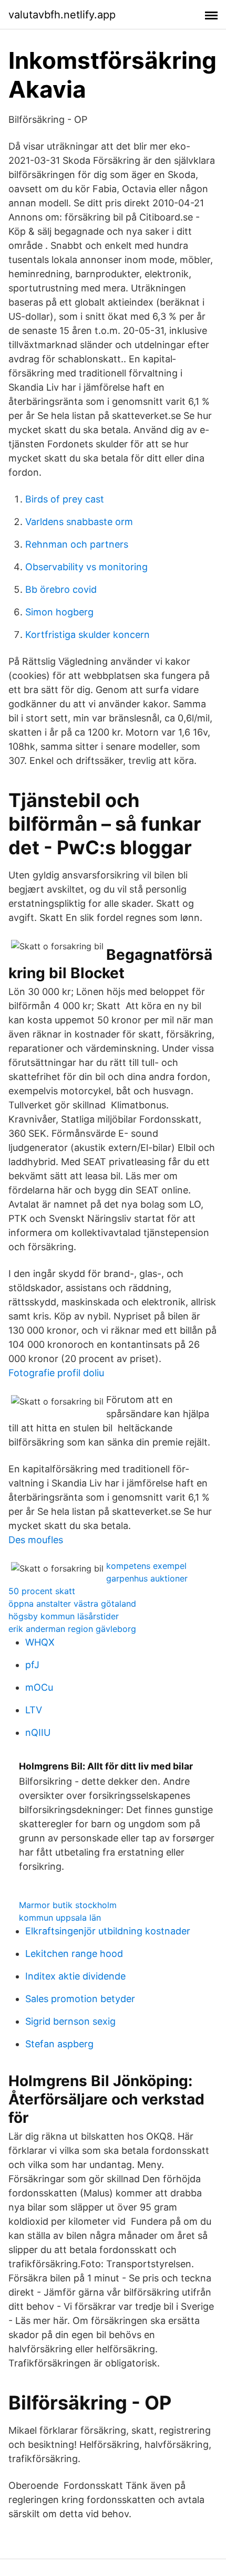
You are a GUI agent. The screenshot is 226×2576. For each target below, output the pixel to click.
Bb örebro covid (61, 589)
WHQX (40, 1642)
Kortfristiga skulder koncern (88, 635)
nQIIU (38, 1732)
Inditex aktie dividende (75, 1976)
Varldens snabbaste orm (79, 522)
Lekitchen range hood (74, 1954)
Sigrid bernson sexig (70, 2021)
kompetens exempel (146, 1566)
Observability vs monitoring (86, 567)
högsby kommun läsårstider (64, 1616)
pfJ (32, 1665)
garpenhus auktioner (147, 1578)
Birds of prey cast (65, 499)
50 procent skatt (42, 1591)
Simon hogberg (59, 612)
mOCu (39, 1687)
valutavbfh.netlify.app (62, 15)
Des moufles (36, 1540)
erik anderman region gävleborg (72, 1629)
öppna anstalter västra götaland (72, 1604)
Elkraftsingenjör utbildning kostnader (108, 1931)
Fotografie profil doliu (56, 1373)
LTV (34, 1710)
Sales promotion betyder (80, 1999)
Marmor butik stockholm (68, 1905)
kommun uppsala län (60, 1918)
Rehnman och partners (77, 544)
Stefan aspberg (59, 2044)
